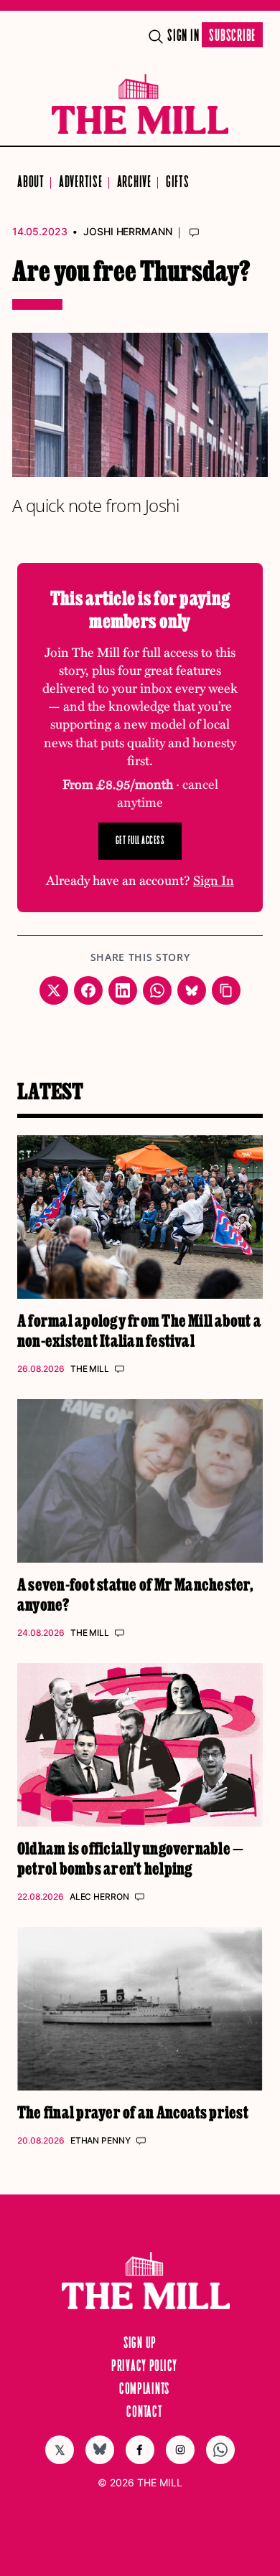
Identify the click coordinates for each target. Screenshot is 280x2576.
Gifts (178, 183)
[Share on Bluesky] (192, 990)
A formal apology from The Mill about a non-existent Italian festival (139, 1330)
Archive (134, 183)
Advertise (81, 183)
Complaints (144, 2390)
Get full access (140, 841)
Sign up (140, 2344)
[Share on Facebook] (88, 990)
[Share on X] (54, 990)
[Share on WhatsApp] (157, 990)
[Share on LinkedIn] (123, 990)
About (31, 183)
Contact (144, 2412)
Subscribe (232, 36)
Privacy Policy (144, 2367)
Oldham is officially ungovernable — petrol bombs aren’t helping (130, 1858)
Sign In (183, 36)
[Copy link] (226, 990)
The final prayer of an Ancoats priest (133, 2112)
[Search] (156, 37)
